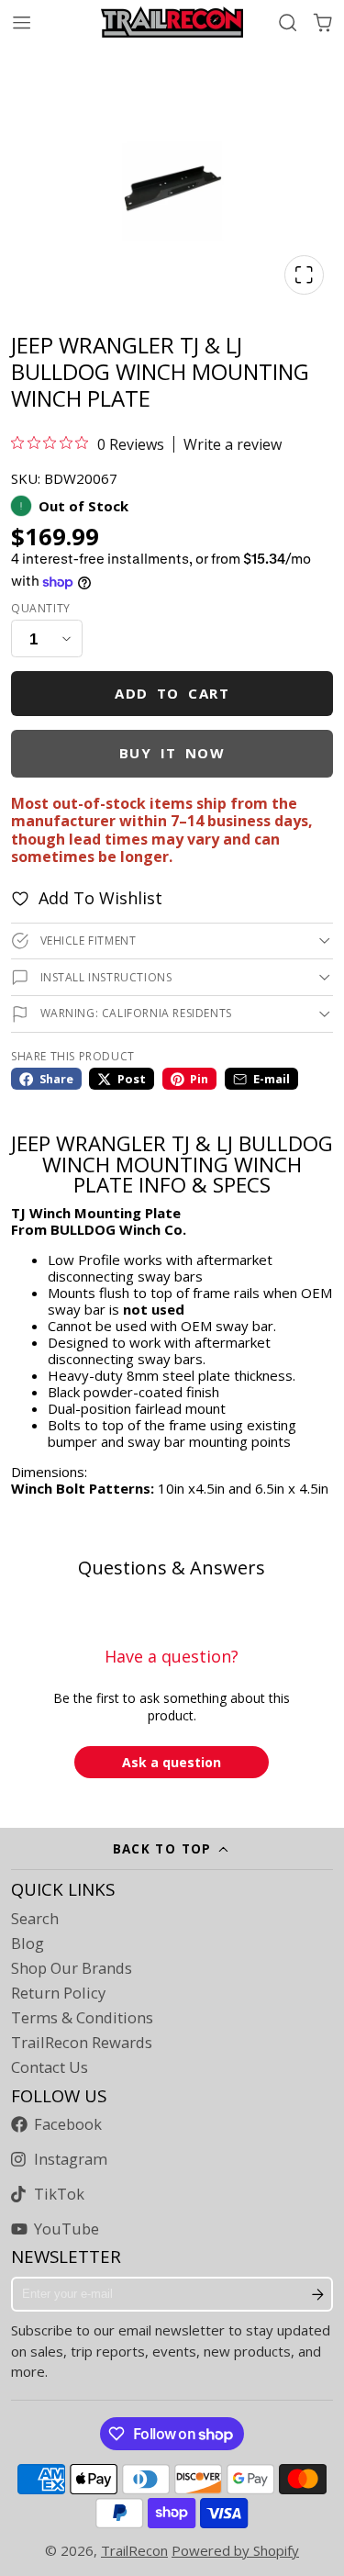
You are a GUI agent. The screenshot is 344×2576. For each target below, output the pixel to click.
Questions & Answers (172, 1568)
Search (35, 1919)
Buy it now (172, 753)
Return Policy (58, 1993)
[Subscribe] (318, 2294)
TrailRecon (134, 2550)
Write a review (233, 444)
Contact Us (50, 2067)
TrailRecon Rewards (82, 2043)
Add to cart (172, 693)
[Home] (172, 22)
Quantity (41, 609)
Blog (28, 1943)
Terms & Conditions (82, 2018)
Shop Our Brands (72, 1968)
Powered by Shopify (235, 2550)
